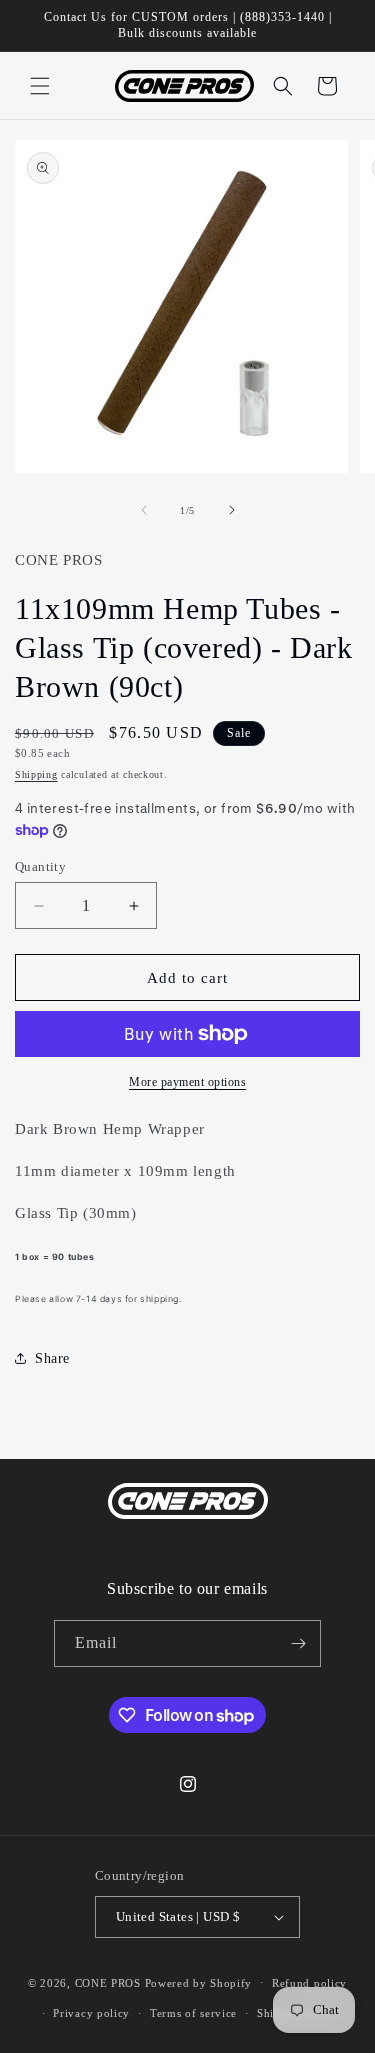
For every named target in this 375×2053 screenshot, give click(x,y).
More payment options (187, 1082)
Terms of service (193, 2013)
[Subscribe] (298, 1643)
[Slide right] (232, 510)
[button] (40, 86)
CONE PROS (108, 1982)
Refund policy (309, 1983)
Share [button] (52, 1358)
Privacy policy (91, 2013)
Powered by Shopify (199, 1982)
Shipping (36, 774)
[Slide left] (144, 510)
